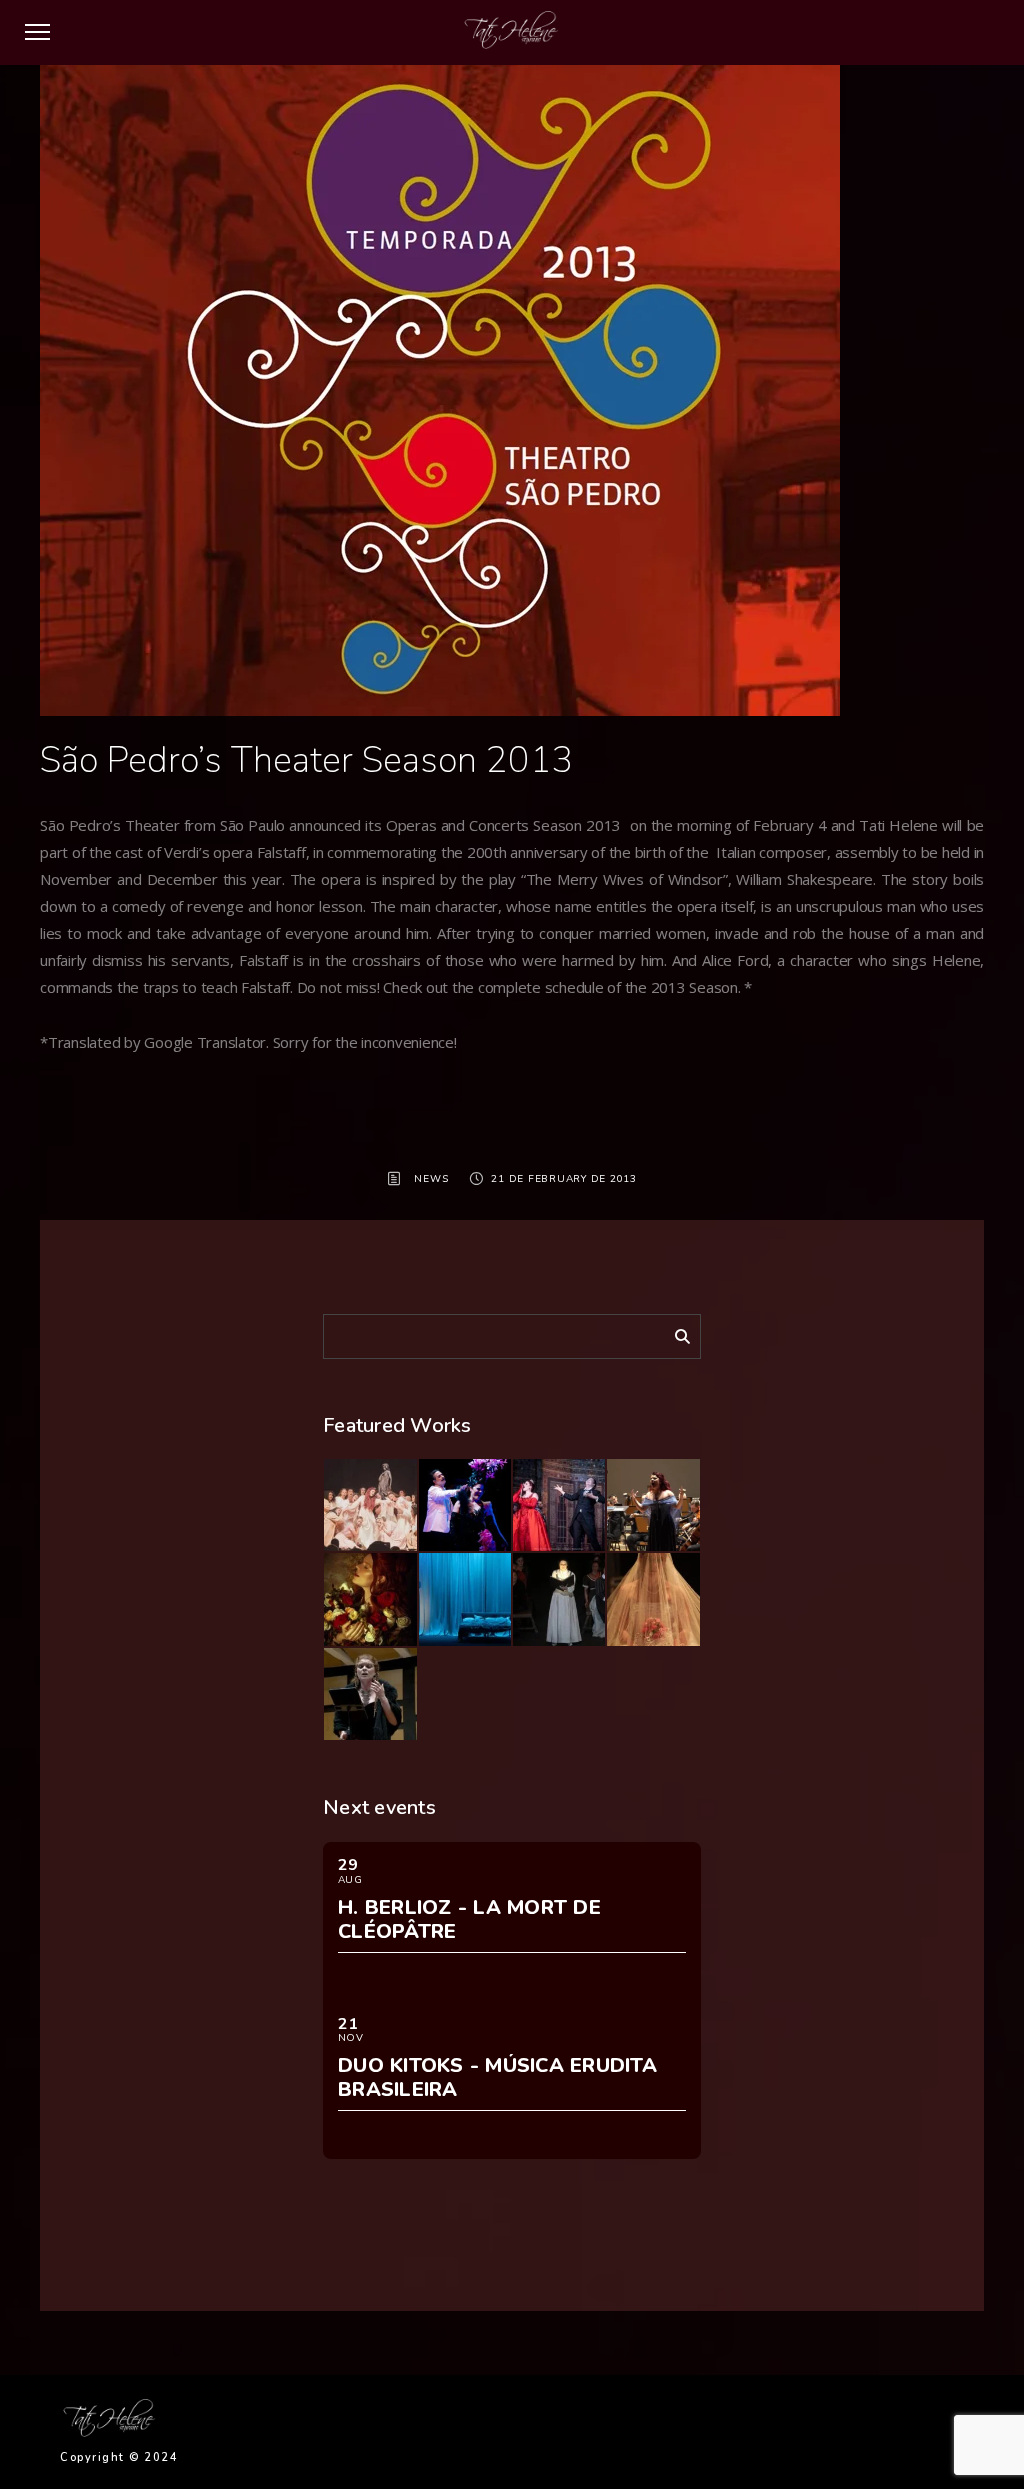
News (431, 1179)
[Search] (675, 1333)
